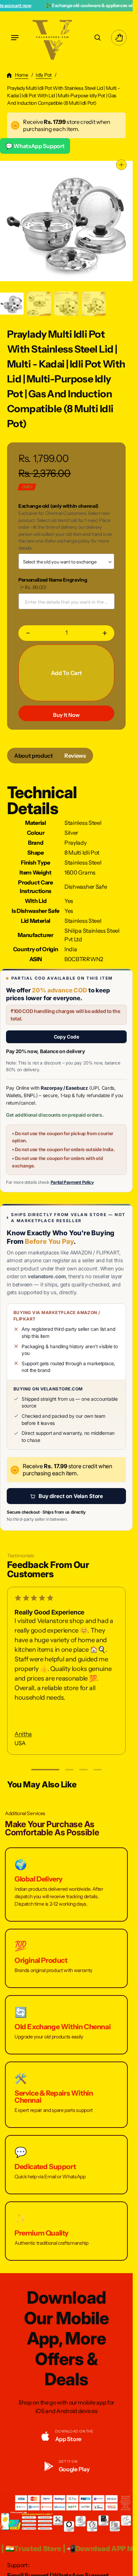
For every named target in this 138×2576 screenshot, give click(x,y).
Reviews (75, 756)
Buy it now (66, 715)
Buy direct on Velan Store (71, 1496)
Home (22, 75)
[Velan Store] (53, 38)
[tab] (34, 756)
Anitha (23, 1734)
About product (34, 756)
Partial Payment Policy (72, 1182)
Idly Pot (44, 75)
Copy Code (67, 1037)
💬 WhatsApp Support (35, 146)
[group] (39, 304)
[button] (15, 38)
